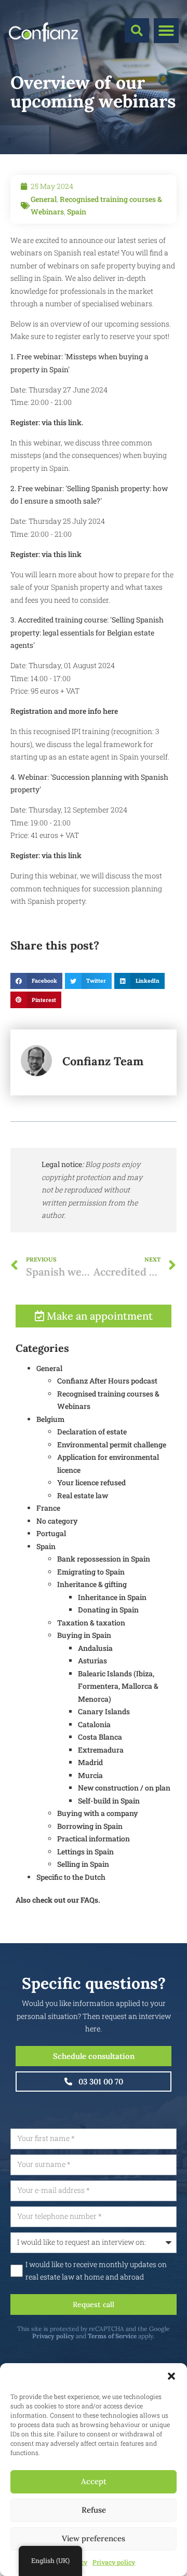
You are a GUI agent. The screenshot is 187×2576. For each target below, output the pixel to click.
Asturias (92, 1660)
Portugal (51, 1533)
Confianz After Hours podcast (107, 1381)
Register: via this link (46, 554)
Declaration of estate (92, 1432)
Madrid (90, 1762)
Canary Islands (104, 1711)
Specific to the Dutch (71, 1877)
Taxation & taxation (91, 1623)
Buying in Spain (84, 1635)
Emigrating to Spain (91, 1572)
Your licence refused (91, 1482)
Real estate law (83, 1495)
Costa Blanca (100, 1737)
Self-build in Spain (109, 1801)
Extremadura (101, 1750)
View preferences (94, 2538)
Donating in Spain (108, 1610)
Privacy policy (114, 2562)
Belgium (50, 1419)
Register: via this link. (47, 422)
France (48, 1508)
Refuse (94, 2510)
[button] (171, 2376)
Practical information (94, 1839)
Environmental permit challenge (112, 1445)
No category (57, 1521)
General (44, 199)
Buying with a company (98, 1813)
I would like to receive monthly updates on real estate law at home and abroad (96, 2271)
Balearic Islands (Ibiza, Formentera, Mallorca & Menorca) (118, 1686)
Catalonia (94, 1724)
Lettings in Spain (85, 1852)
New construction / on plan (124, 1788)
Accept (94, 2481)
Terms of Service (112, 2336)
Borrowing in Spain (90, 1826)
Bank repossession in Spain (104, 1559)
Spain (77, 212)
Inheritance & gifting (92, 1584)
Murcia (90, 1775)
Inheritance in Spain (112, 1597)
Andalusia (95, 1648)
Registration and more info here (64, 711)
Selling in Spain (83, 1864)
